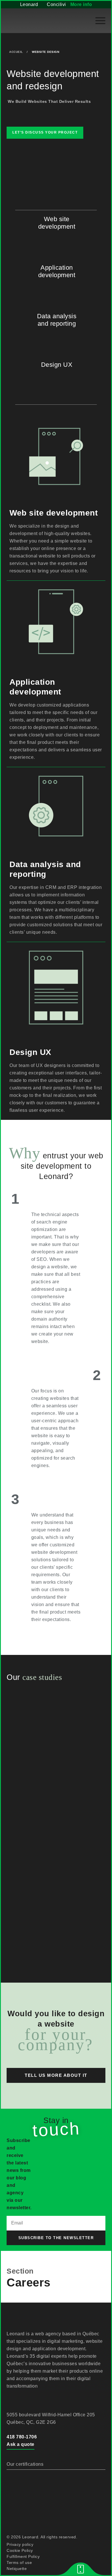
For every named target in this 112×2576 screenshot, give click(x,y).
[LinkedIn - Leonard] (24, 2399)
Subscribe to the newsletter (56, 2238)
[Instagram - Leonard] (38, 2399)
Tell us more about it (56, 2075)
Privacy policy (20, 2544)
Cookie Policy (20, 2550)
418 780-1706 (22, 2437)
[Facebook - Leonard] (11, 2399)
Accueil (16, 52)
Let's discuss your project (45, 132)
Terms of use (19, 2563)
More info (81, 4)
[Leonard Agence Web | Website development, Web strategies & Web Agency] (34, 21)
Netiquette (17, 2569)
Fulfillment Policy (23, 2556)
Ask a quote (21, 2444)
